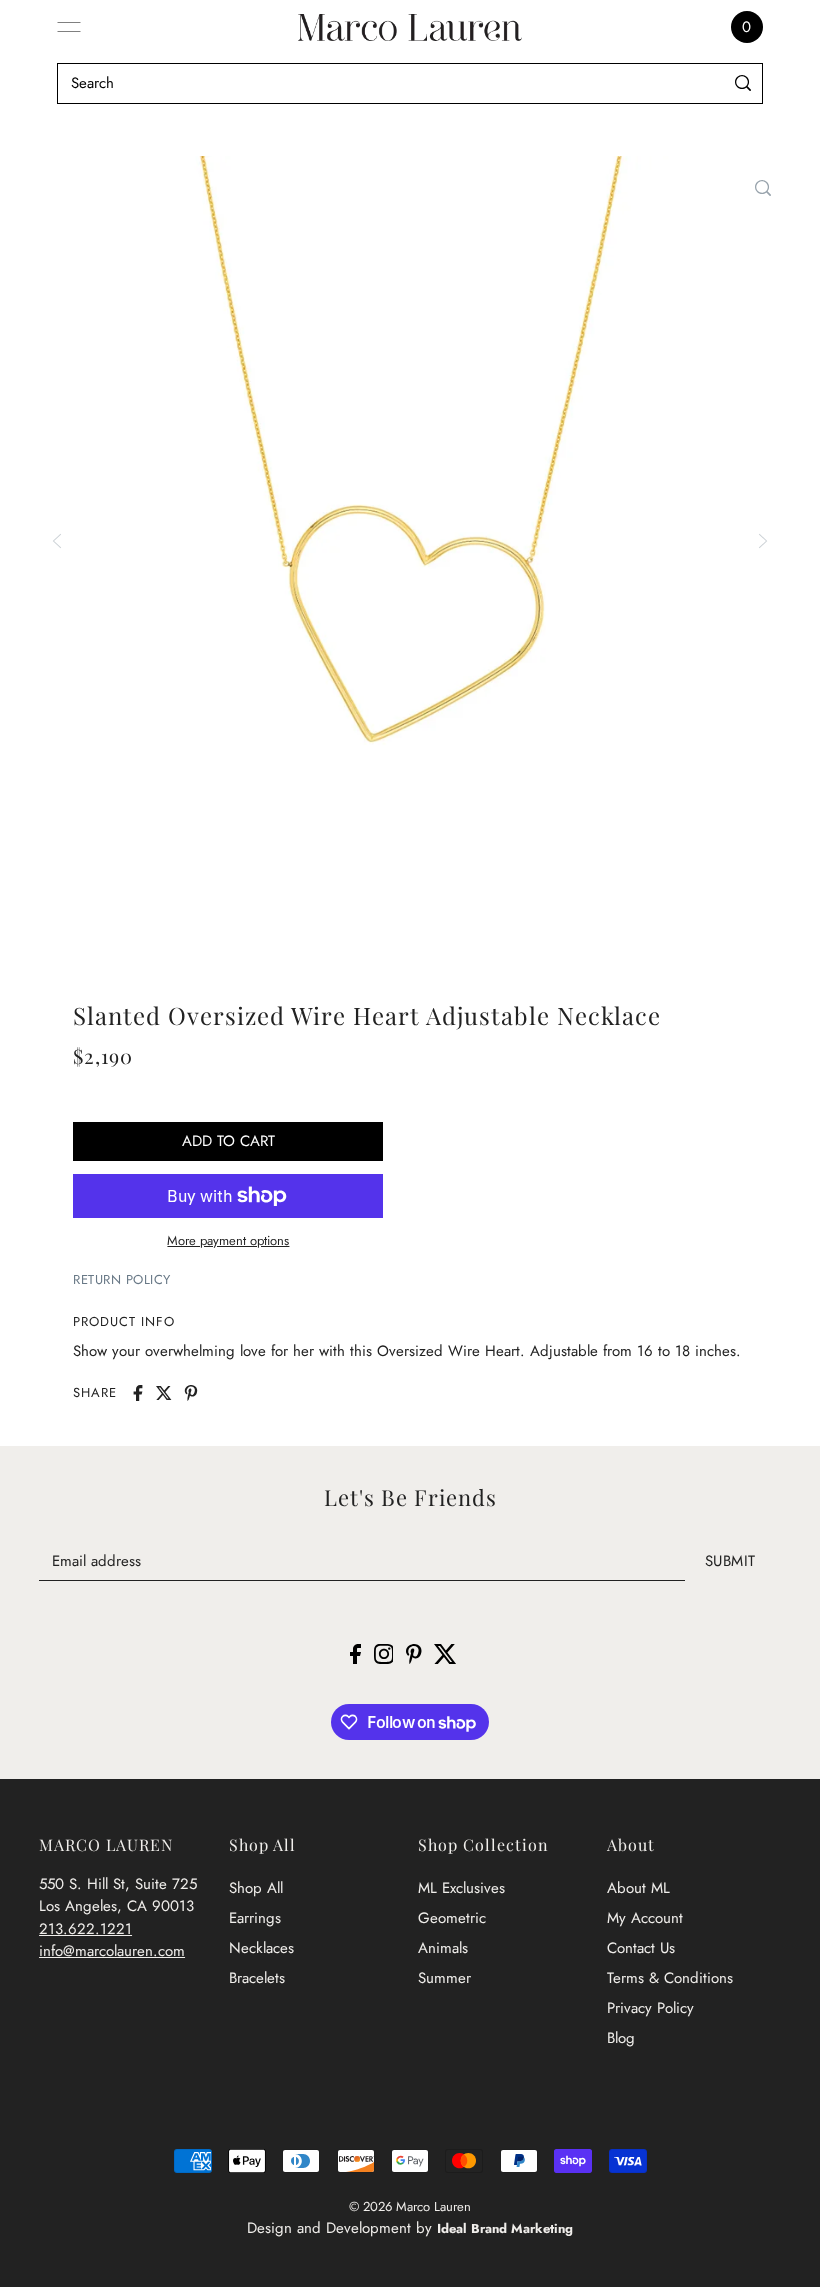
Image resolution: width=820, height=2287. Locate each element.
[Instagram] (384, 1652)
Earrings (255, 1918)
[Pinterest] (414, 1652)
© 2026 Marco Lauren (410, 2206)
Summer (444, 1978)
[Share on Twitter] (164, 1393)
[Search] (743, 83)
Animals (443, 1948)
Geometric (452, 1918)
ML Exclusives (461, 1888)
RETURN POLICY (122, 1279)
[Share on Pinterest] (191, 1393)
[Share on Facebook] (138, 1393)
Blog (621, 2038)
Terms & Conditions (670, 1978)
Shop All (256, 1888)
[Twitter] (445, 1652)
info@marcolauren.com (112, 1951)
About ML (638, 1888)
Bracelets (257, 1978)
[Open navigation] (69, 27)
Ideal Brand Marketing (505, 2228)
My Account (645, 1918)
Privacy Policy (650, 2008)
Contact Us (641, 1948)
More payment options (228, 1240)
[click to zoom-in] (763, 188)
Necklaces (261, 1948)
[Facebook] (355, 1652)
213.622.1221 (85, 1929)
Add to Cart (228, 1141)
